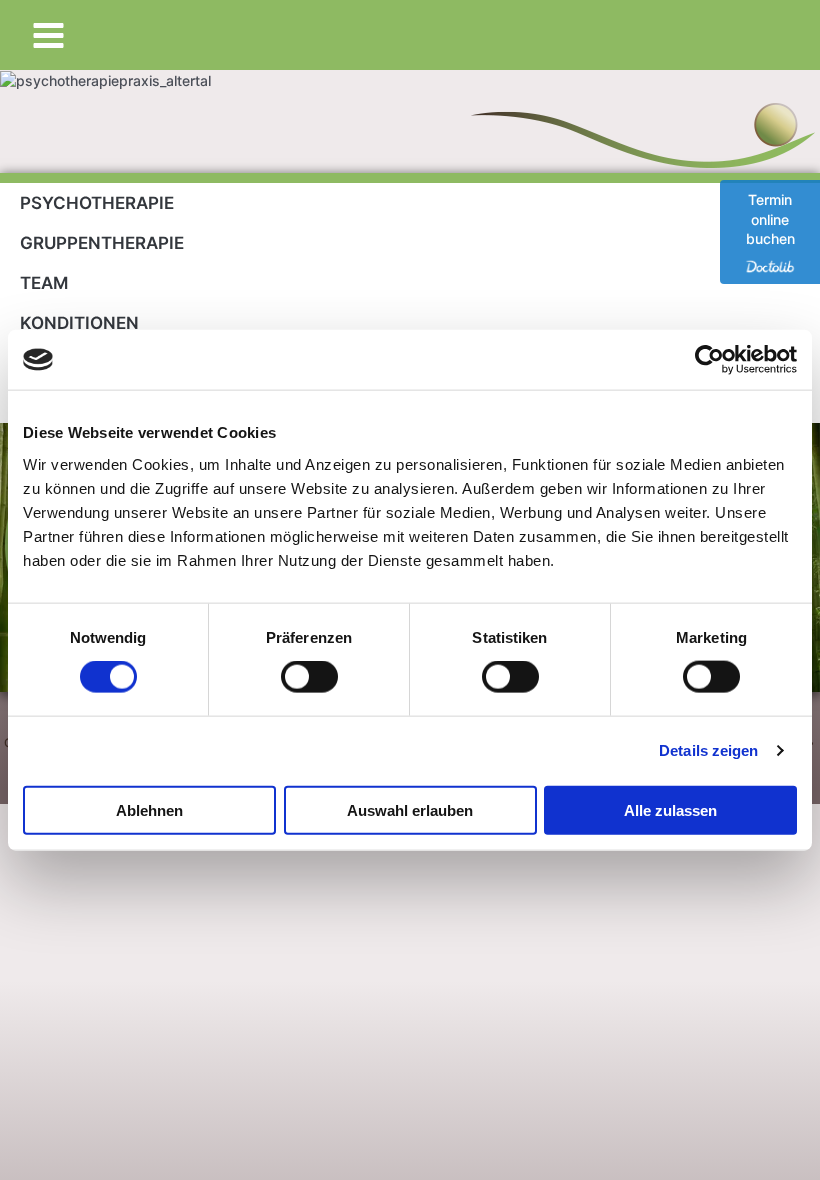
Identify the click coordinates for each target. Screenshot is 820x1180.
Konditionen (79, 323)
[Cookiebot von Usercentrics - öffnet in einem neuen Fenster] (709, 360)
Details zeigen (708, 750)
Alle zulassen (670, 809)
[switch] (309, 677)
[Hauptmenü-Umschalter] (48, 35)
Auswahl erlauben (410, 809)
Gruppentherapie (102, 243)
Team (44, 283)
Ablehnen (149, 809)
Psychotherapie (97, 203)
